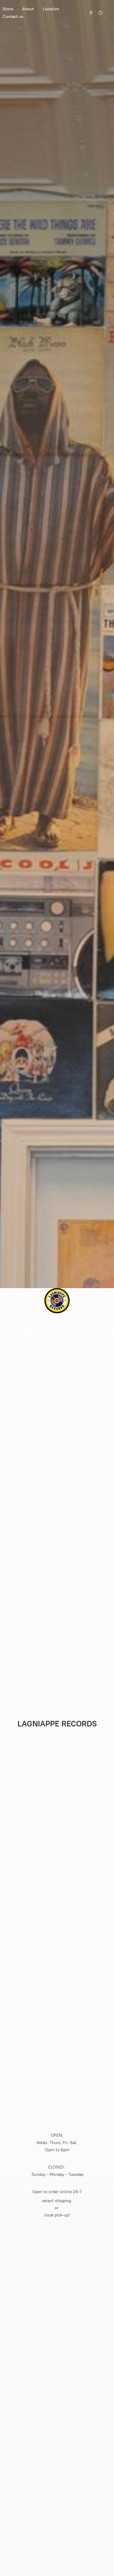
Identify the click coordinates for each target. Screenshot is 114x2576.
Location (51, 9)
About (28, 9)
